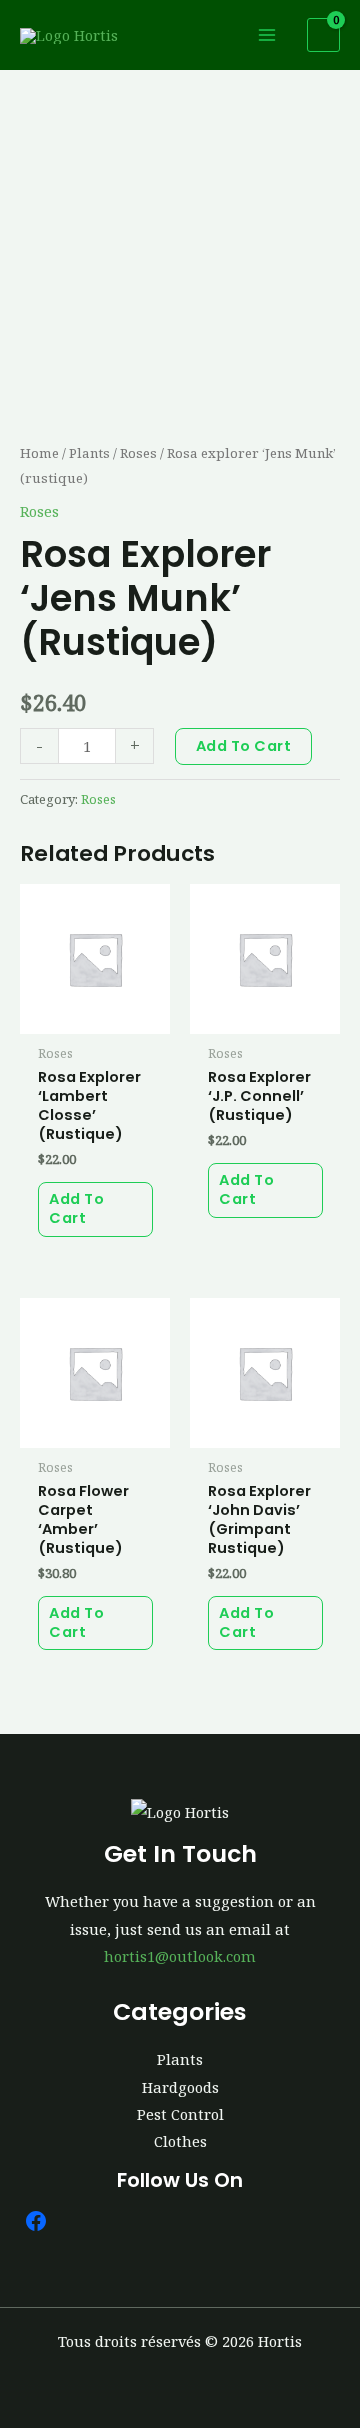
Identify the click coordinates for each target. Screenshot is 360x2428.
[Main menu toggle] (267, 35)
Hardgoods (180, 2087)
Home (39, 453)
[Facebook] (36, 2221)
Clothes (180, 2141)
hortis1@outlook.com (180, 1956)
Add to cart (244, 746)
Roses (138, 453)
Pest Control (180, 2114)
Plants (89, 453)
